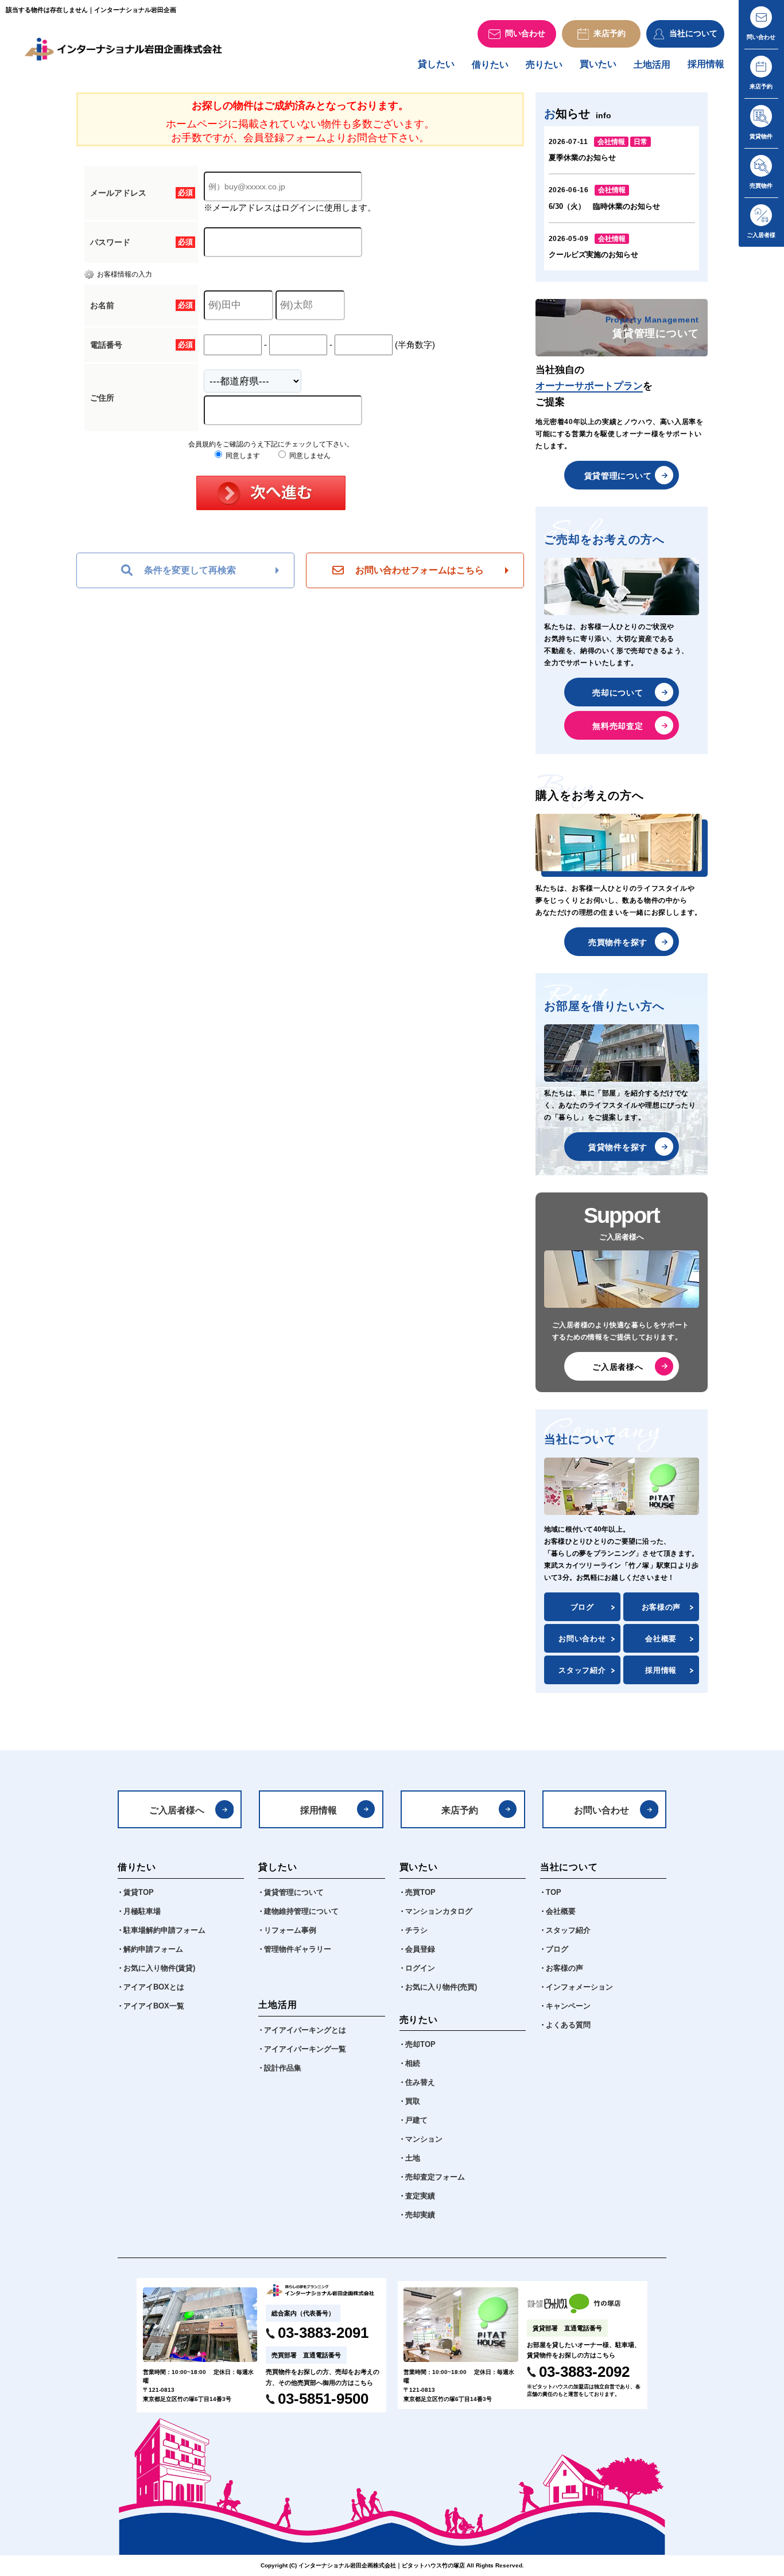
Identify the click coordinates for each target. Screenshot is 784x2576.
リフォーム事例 (290, 1930)
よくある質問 (568, 2025)
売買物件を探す (618, 942)
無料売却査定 (618, 726)
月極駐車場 (142, 1911)
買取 (413, 2101)
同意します (242, 456)
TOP (554, 1893)
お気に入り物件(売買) (441, 1987)
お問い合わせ (582, 1639)
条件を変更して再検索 (190, 570)
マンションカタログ (439, 1911)
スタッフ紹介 (582, 1670)
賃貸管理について (618, 476)
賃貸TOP (139, 1893)
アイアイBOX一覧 (154, 2006)
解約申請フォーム (153, 1949)
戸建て (416, 2120)
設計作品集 (283, 2068)
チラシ (416, 1930)
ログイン (420, 1968)
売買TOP (420, 1893)
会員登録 (420, 1949)
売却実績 (420, 2215)
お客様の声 (661, 1607)
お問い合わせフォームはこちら (420, 570)
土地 (413, 2158)
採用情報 (706, 64)
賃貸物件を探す (618, 1147)
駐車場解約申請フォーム (164, 1930)
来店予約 (460, 1810)
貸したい (436, 64)
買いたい (598, 64)
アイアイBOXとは (154, 1987)
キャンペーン (568, 2006)
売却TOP (420, 2045)
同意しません (309, 456)
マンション (424, 2139)
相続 (413, 2064)
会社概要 (661, 1639)
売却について (618, 693)
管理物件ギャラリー (298, 1949)
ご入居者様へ (618, 1367)
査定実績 (420, 2196)
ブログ (582, 1607)
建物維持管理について (301, 1911)
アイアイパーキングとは (305, 2030)
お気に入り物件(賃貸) (159, 1968)
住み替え (420, 2082)
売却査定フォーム (435, 2177)
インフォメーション (579, 1987)
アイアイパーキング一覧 (305, 2049)
